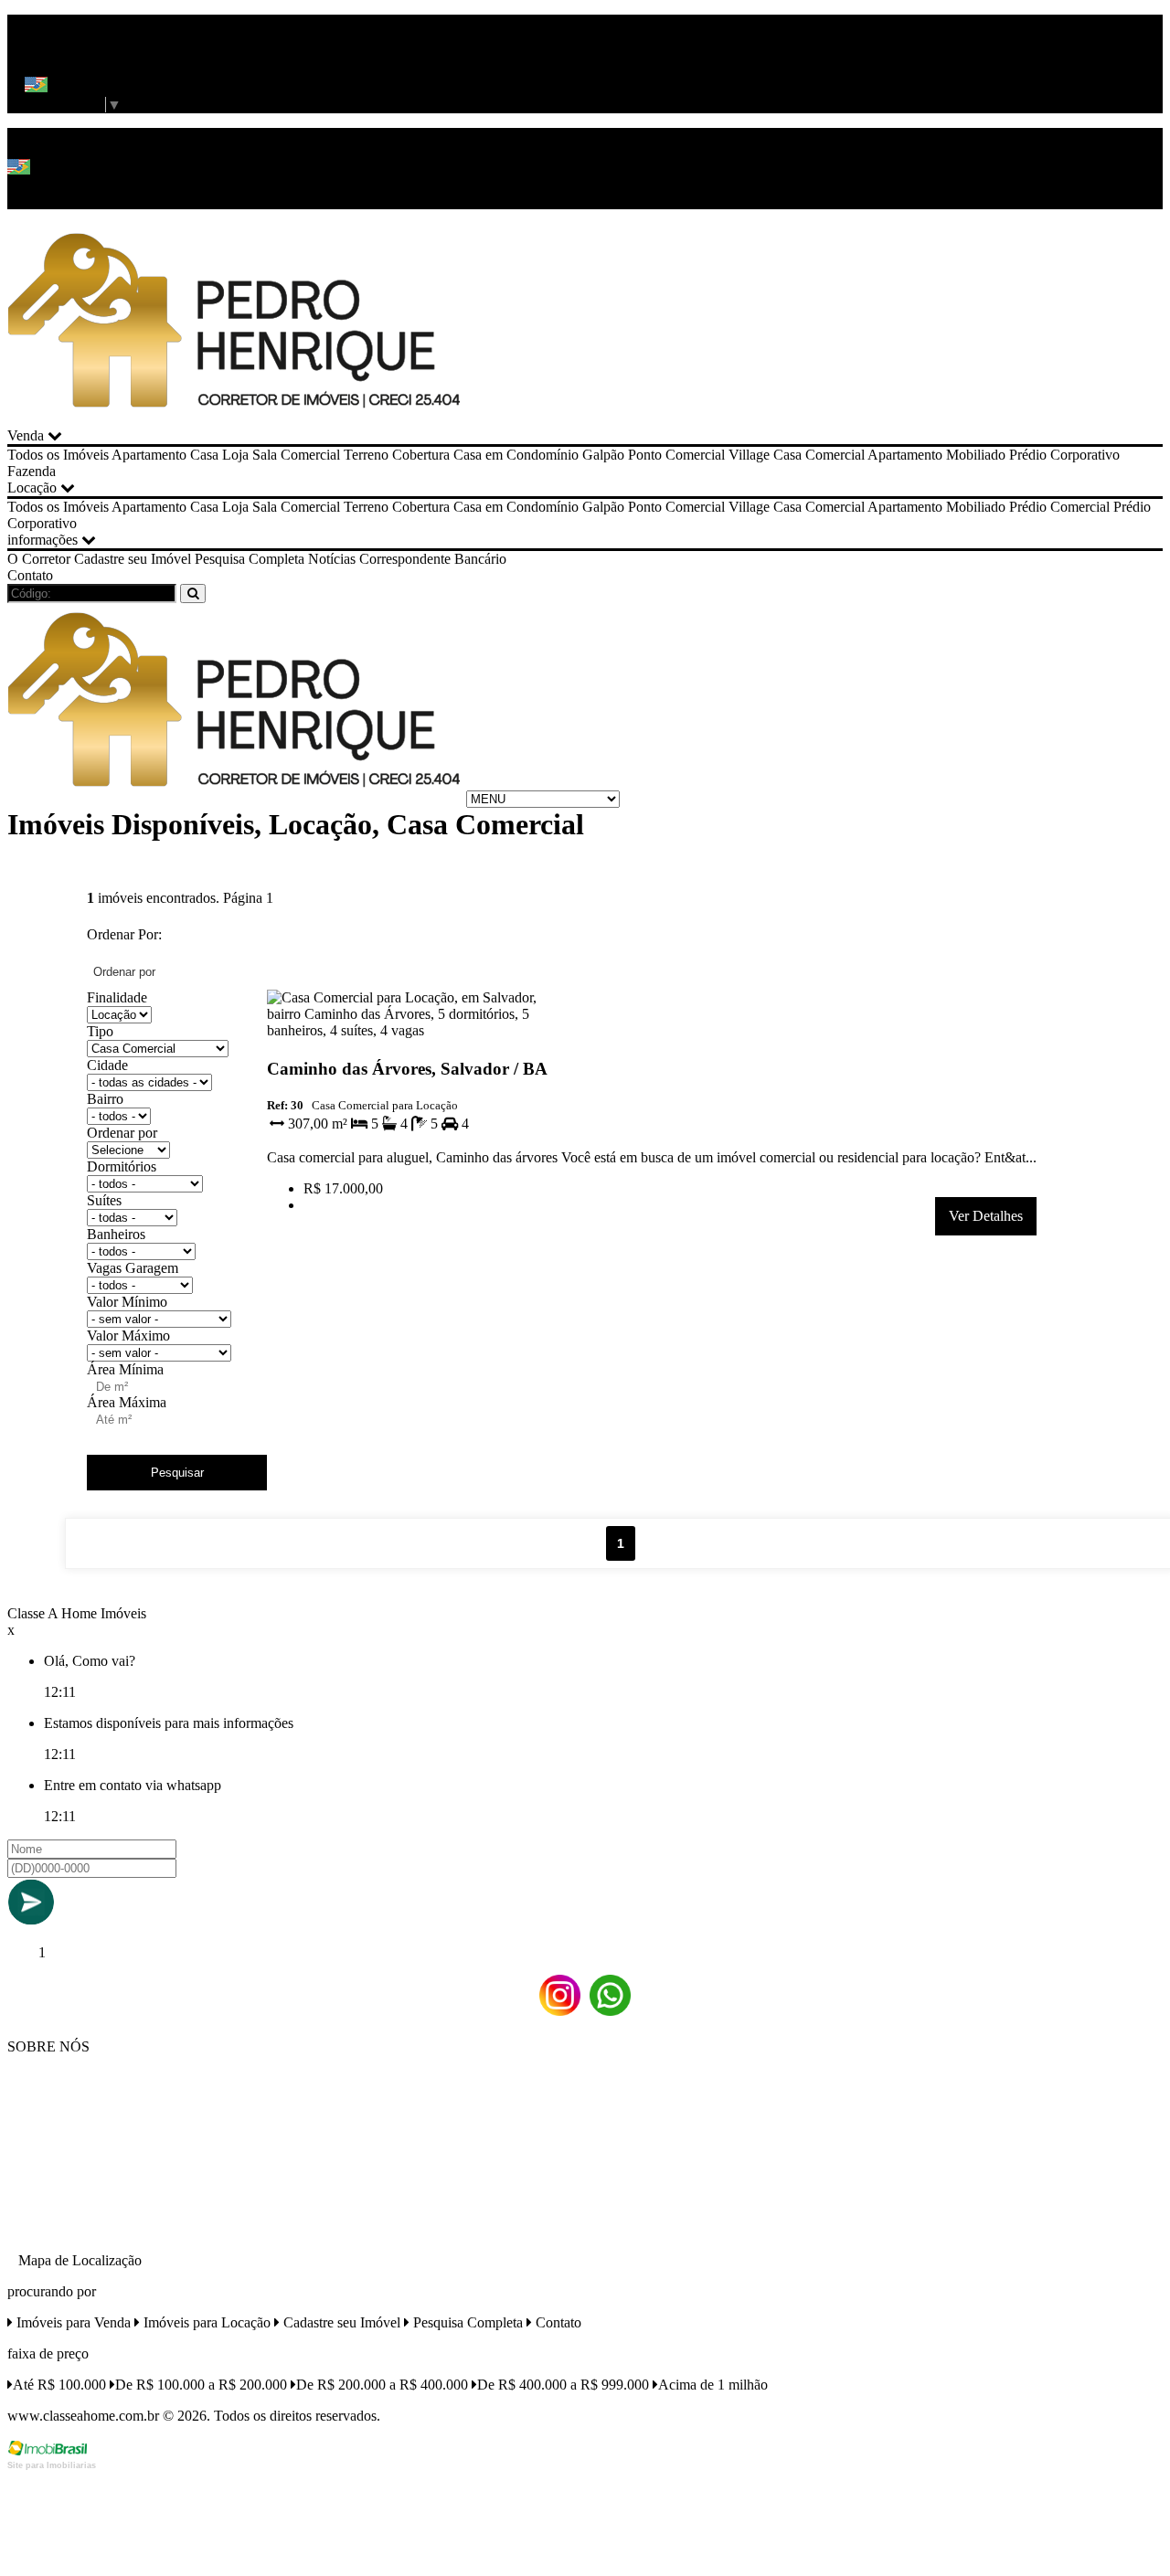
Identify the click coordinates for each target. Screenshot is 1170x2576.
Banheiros (116, 1234)
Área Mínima (125, 1369)
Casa (204, 455)
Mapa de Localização (80, 2260)
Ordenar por (122, 1133)
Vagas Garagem (133, 1268)
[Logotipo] (235, 798)
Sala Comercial (296, 455)
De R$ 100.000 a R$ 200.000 (201, 2385)
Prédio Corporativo (1064, 455)
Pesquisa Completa (250, 559)
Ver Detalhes (986, 1216)
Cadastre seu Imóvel (133, 559)
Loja (235, 455)
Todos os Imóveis (58, 455)
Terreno (366, 455)
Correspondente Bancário (433, 559)
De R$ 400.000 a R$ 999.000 (563, 2385)
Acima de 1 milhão (713, 2385)
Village (749, 455)
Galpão (603, 455)
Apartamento (149, 455)
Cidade (107, 1065)
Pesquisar (177, 1473)
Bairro (105, 1099)
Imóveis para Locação (205, 2322)
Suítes (104, 1200)
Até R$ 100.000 (59, 2385)
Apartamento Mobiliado (936, 455)
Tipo (100, 1031)
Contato (30, 575)
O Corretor (39, 559)
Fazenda (32, 471)
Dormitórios (122, 1166)
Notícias (332, 559)
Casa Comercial (819, 455)
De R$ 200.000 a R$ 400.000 (382, 2385)
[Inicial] (235, 419)
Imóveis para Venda (72, 2322)
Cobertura (421, 455)
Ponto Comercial (676, 455)
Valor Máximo (128, 1336)
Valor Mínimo (127, 1302)
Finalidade (117, 997)
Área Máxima (127, 1402)
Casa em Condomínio (516, 455)
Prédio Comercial (1059, 507)
